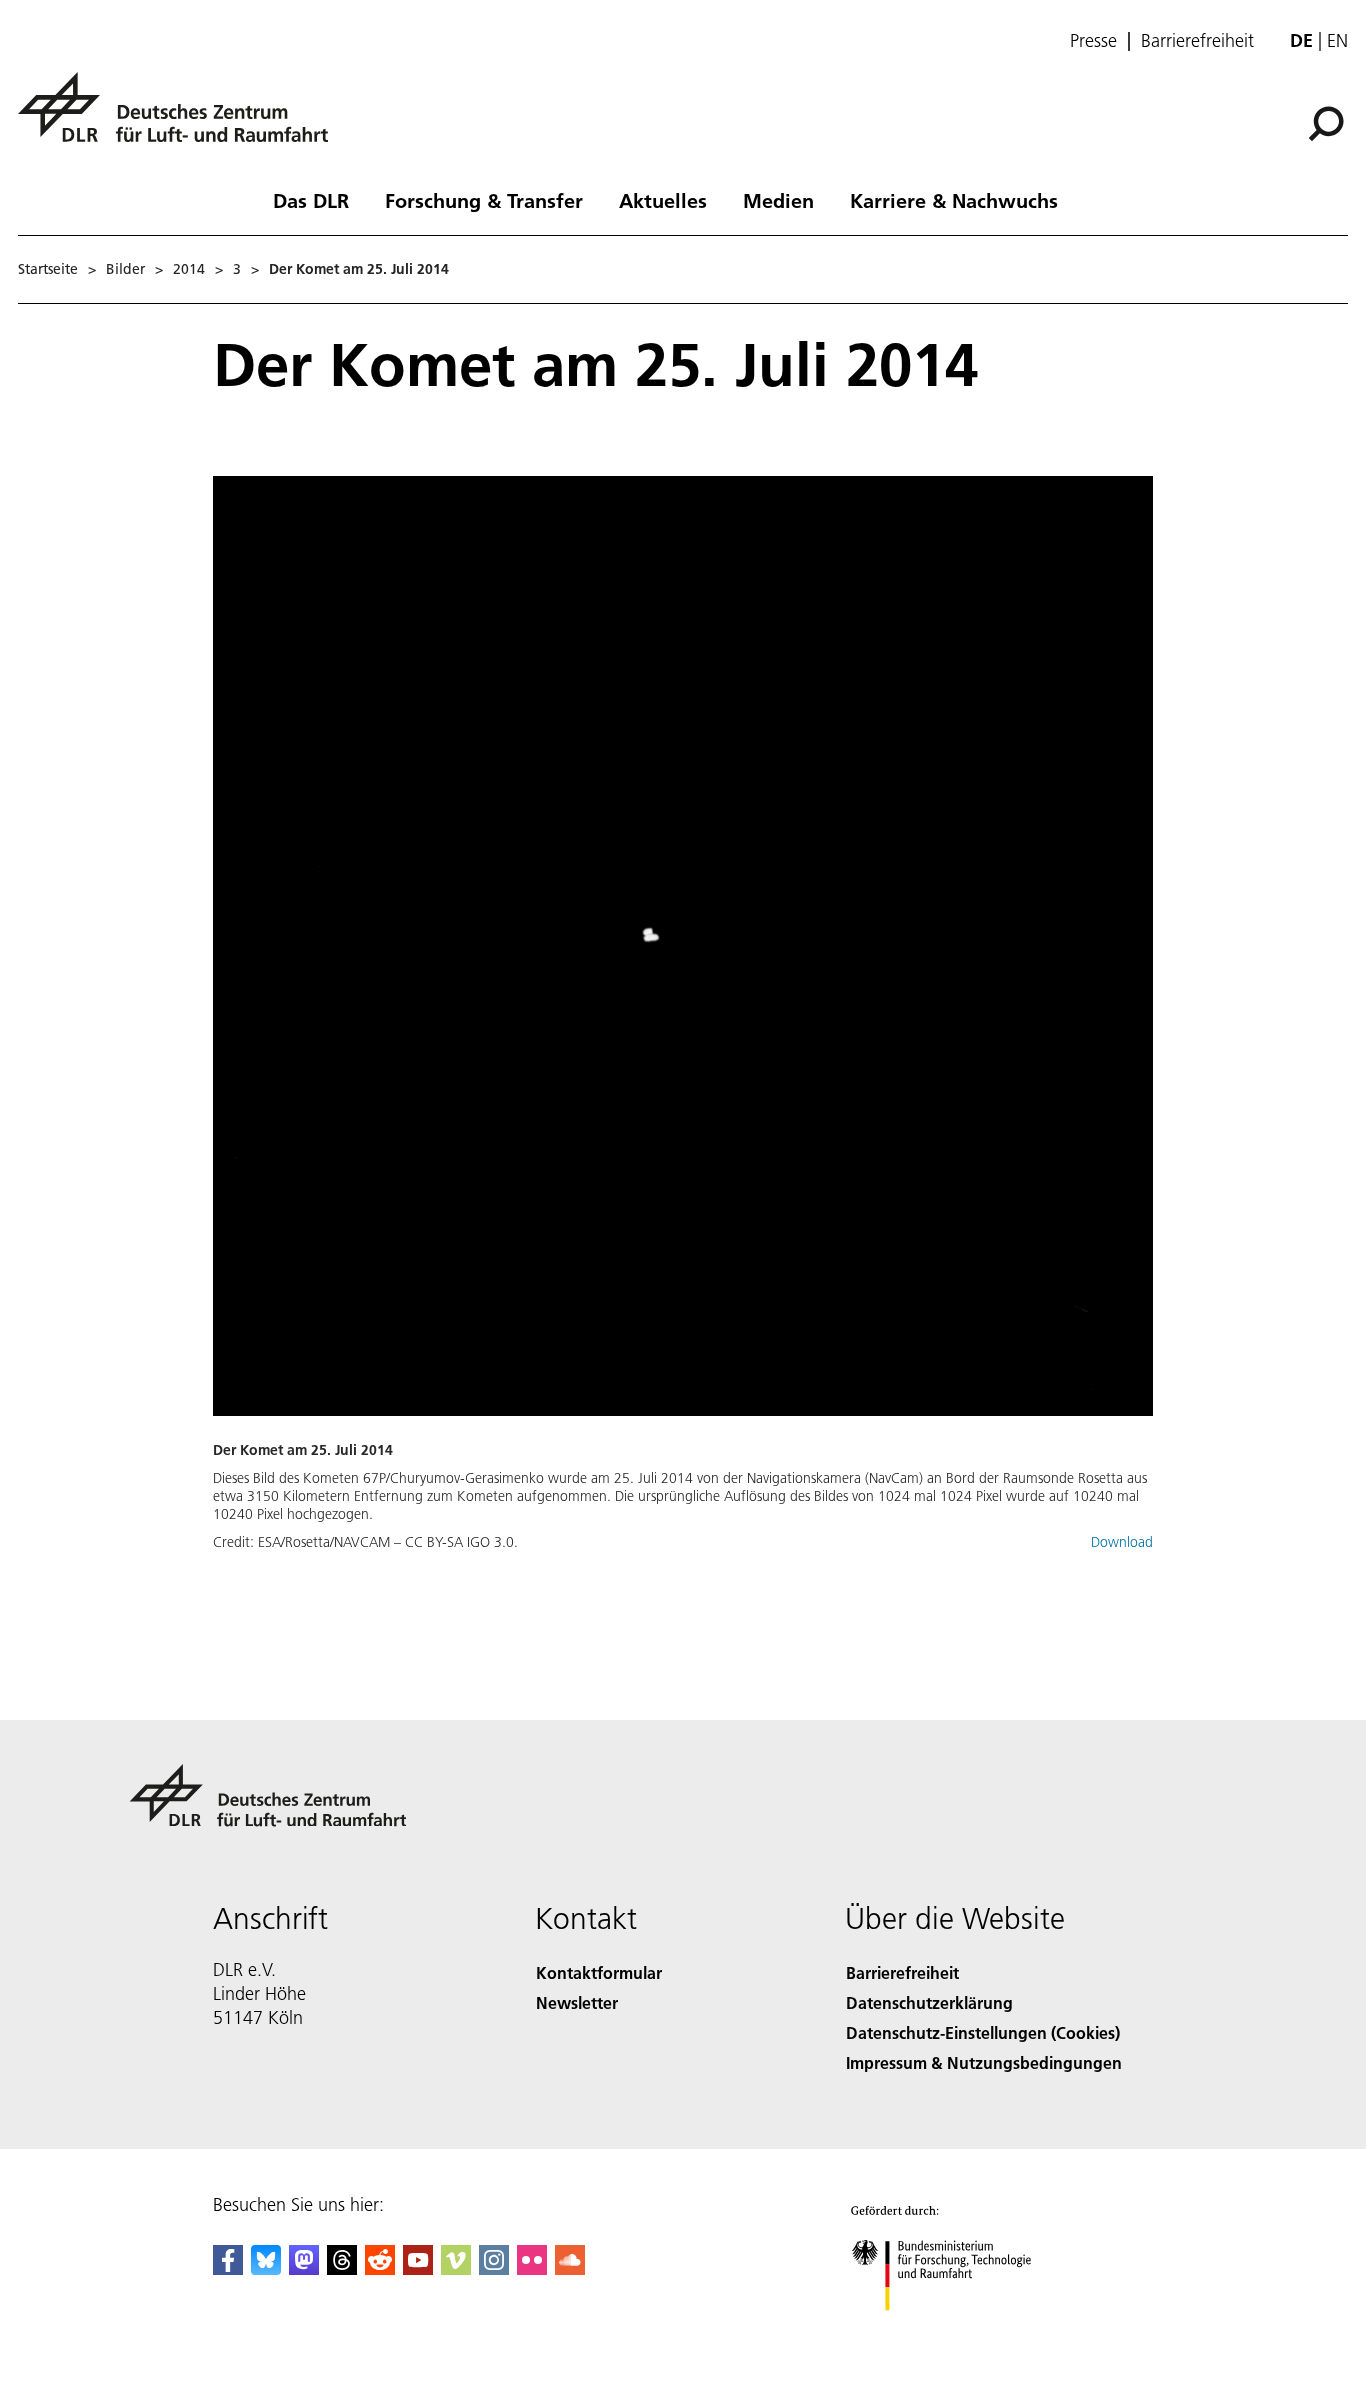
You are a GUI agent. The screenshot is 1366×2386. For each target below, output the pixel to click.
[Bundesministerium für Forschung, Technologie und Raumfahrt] (961, 2330)
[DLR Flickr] (532, 2268)
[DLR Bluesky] (266, 2268)
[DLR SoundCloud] (570, 2268)
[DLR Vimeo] (456, 2268)
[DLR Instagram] (494, 2268)
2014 (189, 269)
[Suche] (1328, 122)
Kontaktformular (599, 1972)
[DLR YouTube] (418, 2268)
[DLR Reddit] (380, 2268)
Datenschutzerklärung (929, 2002)
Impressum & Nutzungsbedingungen (984, 2062)
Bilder (125, 269)
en (1337, 40)
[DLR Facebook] (228, 2268)
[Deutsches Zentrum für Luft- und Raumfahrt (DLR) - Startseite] (181, 118)
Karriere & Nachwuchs (954, 200)
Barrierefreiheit (1197, 41)
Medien (778, 200)
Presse (1093, 41)
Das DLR (311, 200)
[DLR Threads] (342, 2268)
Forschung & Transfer (484, 200)
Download (1122, 1542)
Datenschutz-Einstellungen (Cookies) (983, 2032)
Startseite (48, 269)
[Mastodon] (304, 2268)
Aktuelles (663, 200)
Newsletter (577, 2002)
